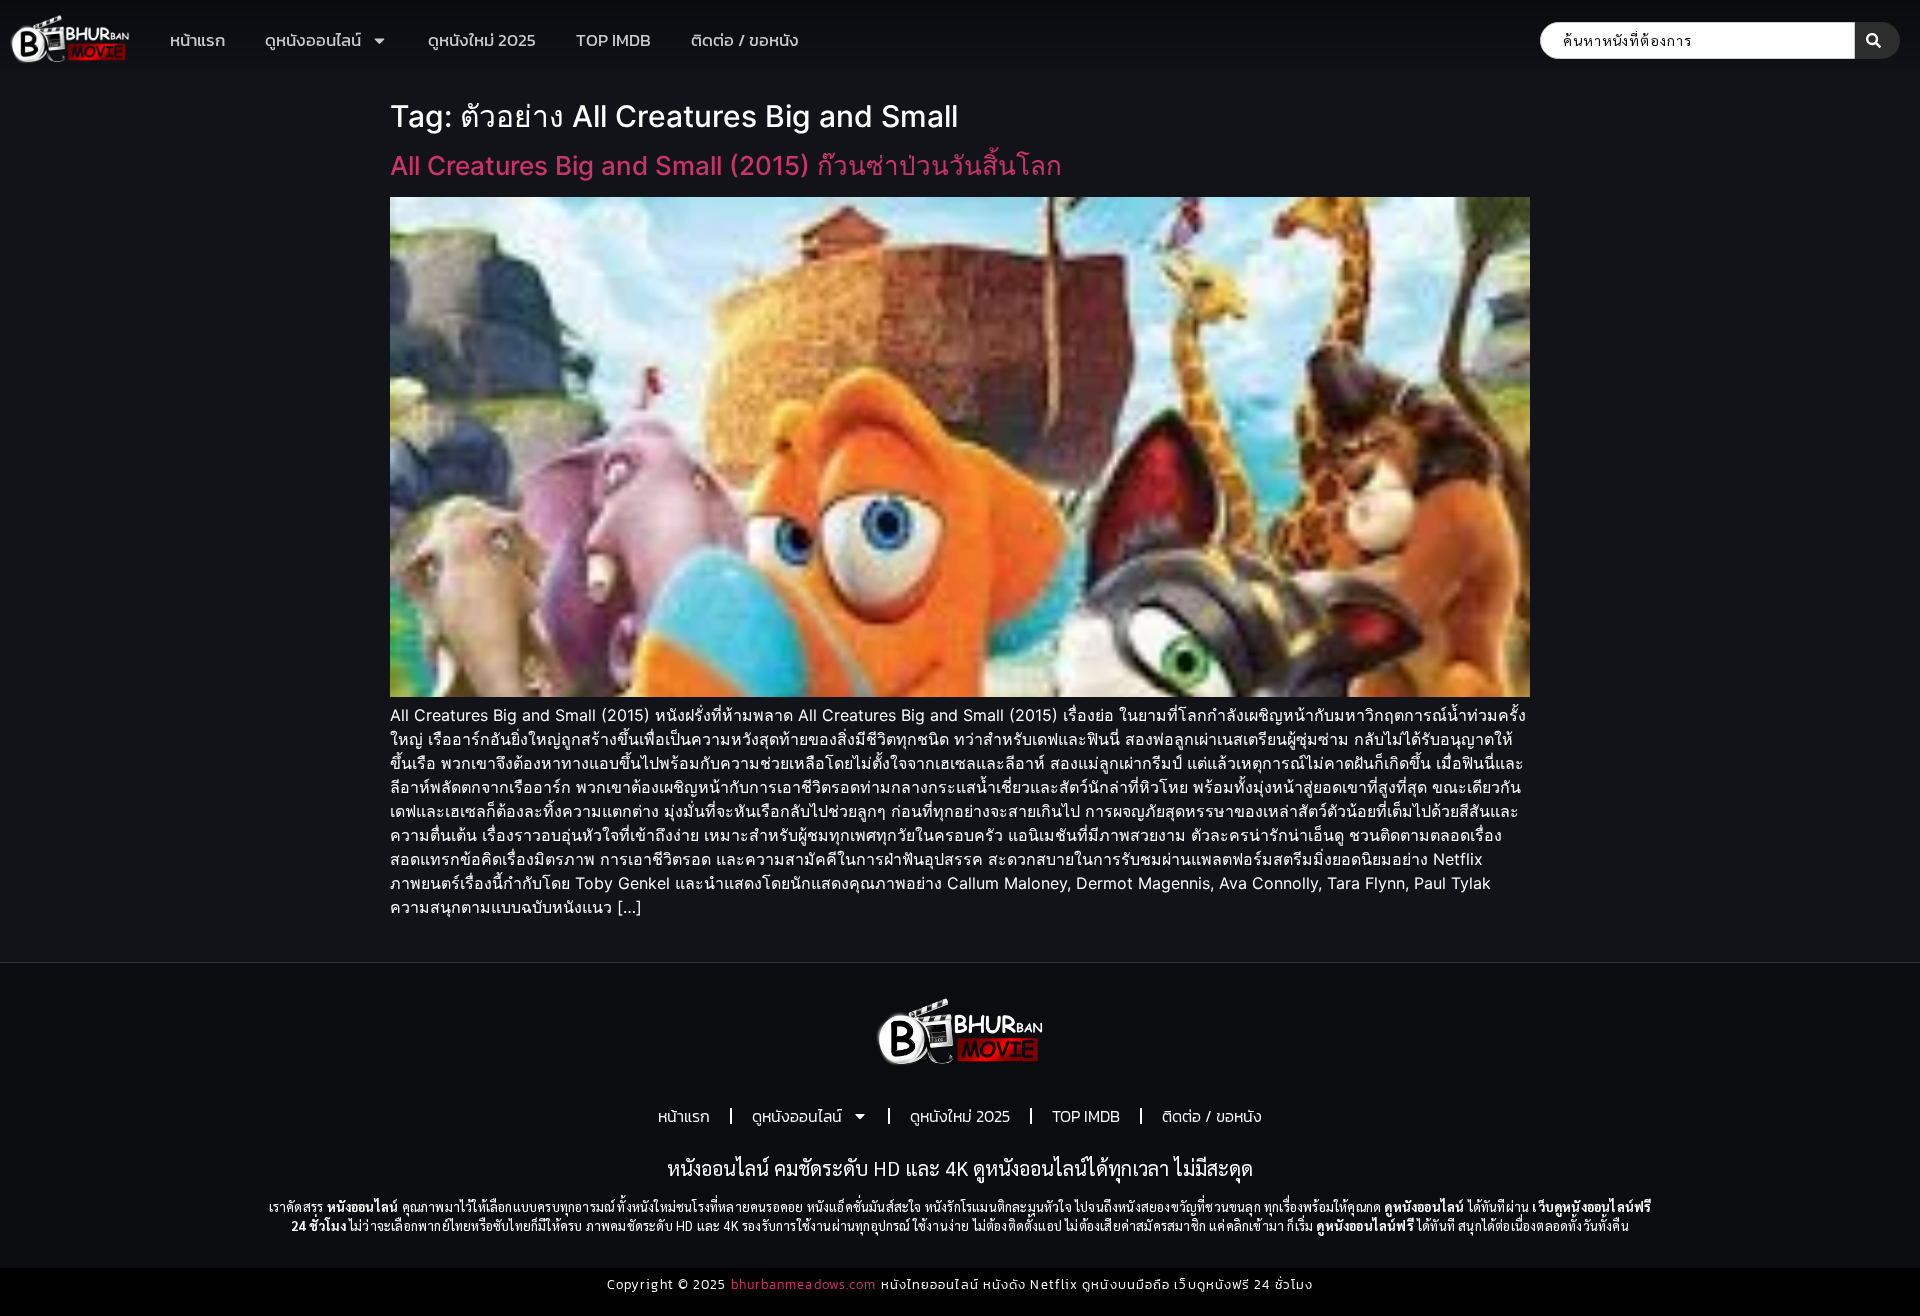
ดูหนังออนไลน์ (313, 40)
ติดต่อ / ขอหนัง (745, 40)
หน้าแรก (197, 40)
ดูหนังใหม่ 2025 (482, 40)
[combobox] (1697, 40)
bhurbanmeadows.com (804, 1284)
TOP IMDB (613, 40)
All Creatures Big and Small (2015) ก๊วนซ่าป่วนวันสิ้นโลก (726, 165)
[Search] (1877, 40)
